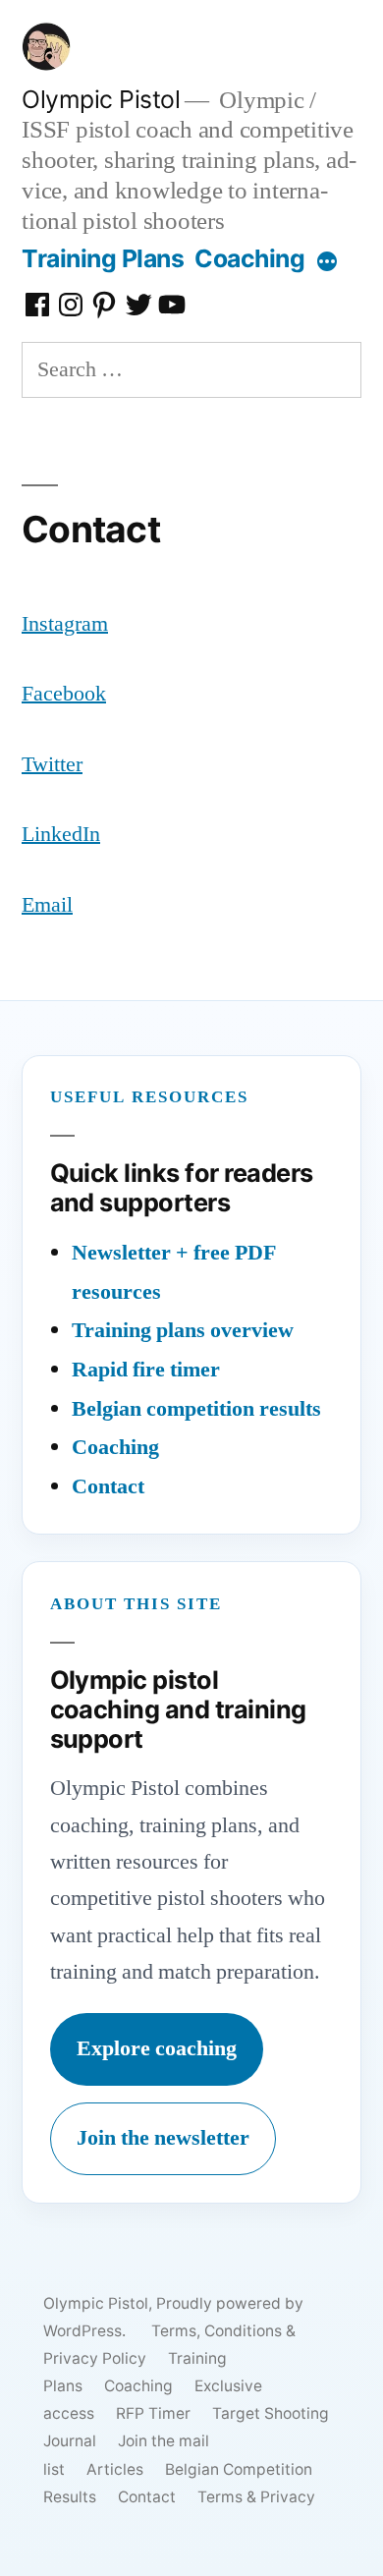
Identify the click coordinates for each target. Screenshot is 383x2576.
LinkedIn (61, 834)
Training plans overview (183, 1330)
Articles (115, 2469)
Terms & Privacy (256, 2497)
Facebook (64, 694)
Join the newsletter (163, 2138)
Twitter (52, 764)
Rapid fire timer (146, 1370)
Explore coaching (157, 2048)
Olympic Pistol (101, 99)
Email (47, 905)
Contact (108, 1486)
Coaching (249, 258)
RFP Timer (153, 2413)
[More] (327, 262)
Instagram (65, 624)
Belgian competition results (196, 1409)
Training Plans (103, 258)
